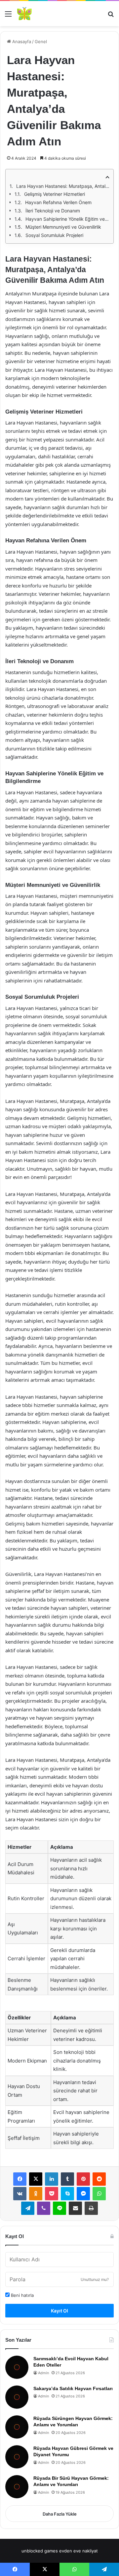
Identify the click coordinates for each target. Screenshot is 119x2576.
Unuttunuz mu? (95, 2279)
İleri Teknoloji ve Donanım (53, 211)
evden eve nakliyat (79, 2551)
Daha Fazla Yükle (60, 2514)
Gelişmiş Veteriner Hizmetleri (55, 194)
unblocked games (40, 2551)
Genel (41, 41)
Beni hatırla (22, 2295)
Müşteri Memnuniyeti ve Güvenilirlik (63, 227)
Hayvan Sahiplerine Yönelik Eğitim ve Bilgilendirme (67, 219)
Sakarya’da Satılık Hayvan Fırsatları (73, 2388)
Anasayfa (21, 41)
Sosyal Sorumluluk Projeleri (54, 235)
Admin (43, 2373)
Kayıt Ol (59, 2311)
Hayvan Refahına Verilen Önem (58, 202)
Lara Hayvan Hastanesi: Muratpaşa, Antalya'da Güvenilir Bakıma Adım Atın (63, 186)
